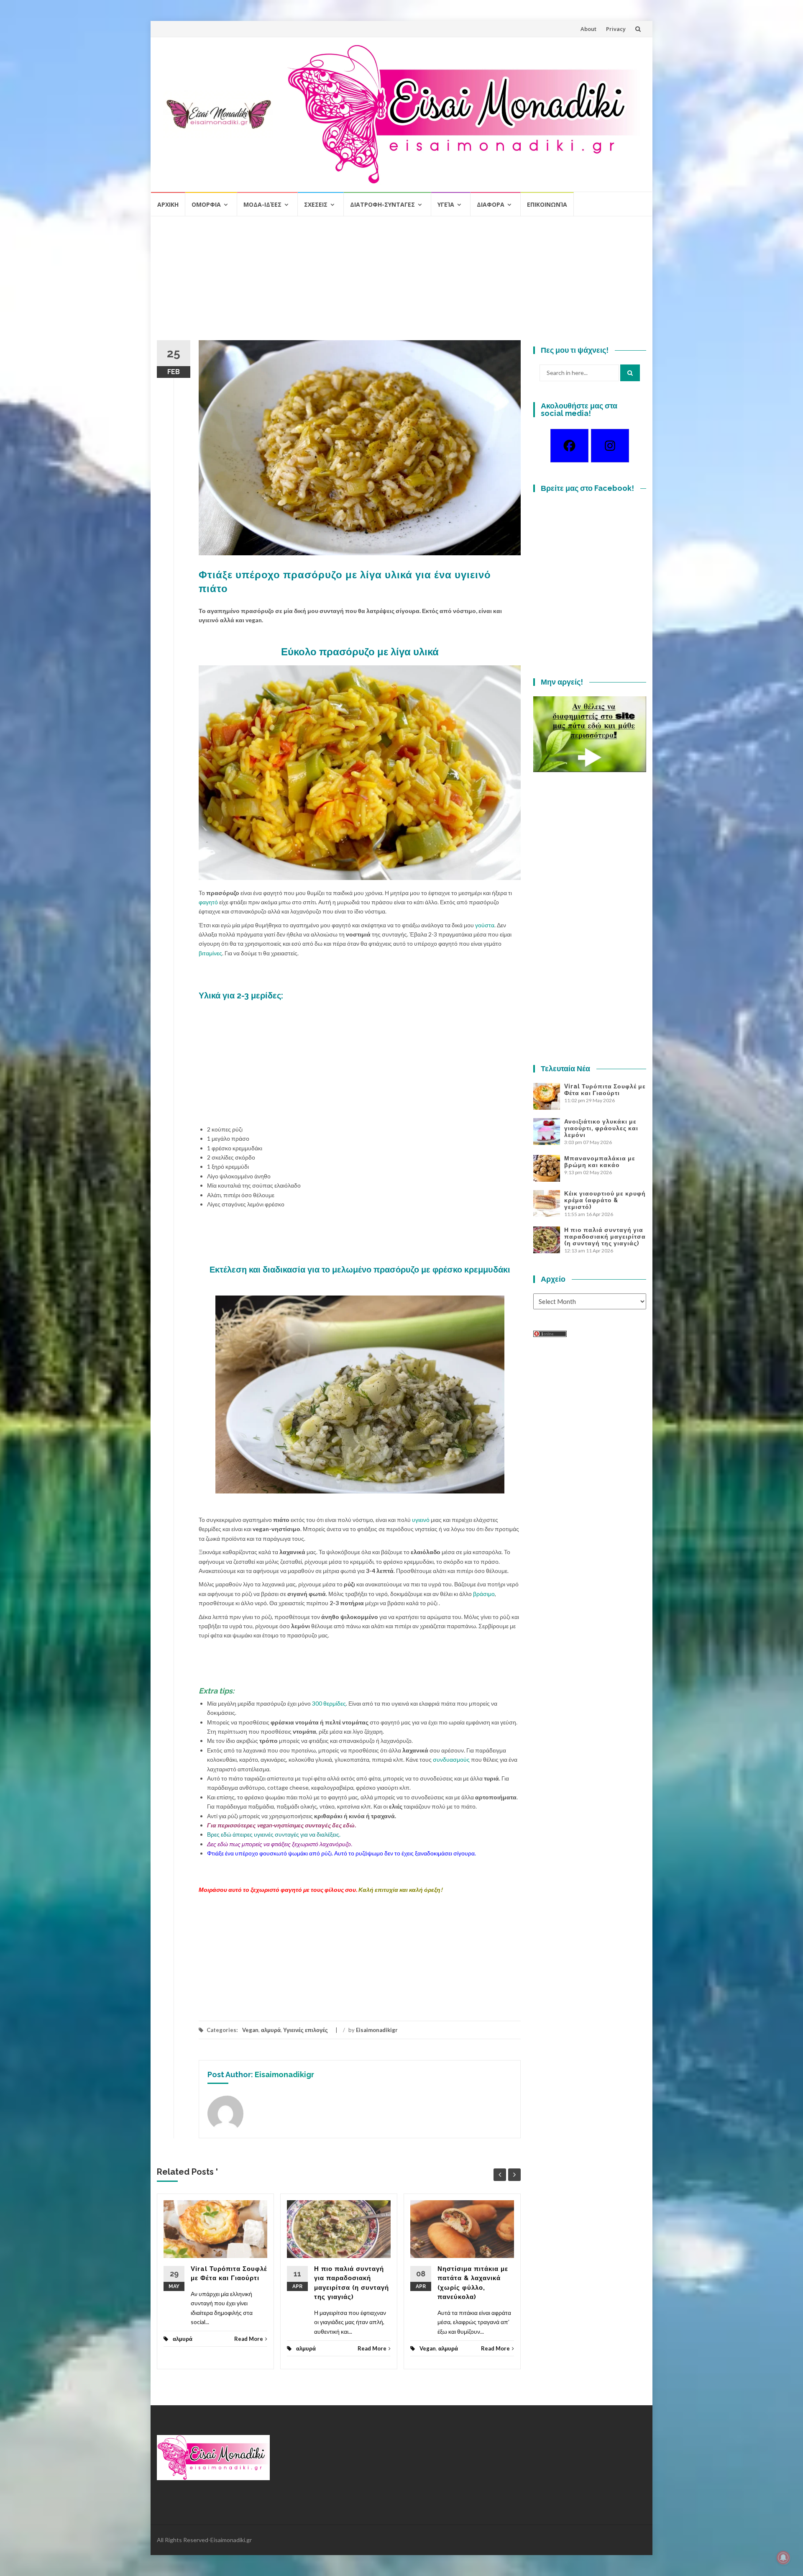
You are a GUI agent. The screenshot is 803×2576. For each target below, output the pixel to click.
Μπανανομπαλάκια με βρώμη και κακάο (600, 1162)
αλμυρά (271, 2030)
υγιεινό (421, 1520)
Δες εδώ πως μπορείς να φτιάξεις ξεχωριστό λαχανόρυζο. (280, 1844)
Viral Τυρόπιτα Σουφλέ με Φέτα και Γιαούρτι (605, 1090)
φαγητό (208, 902)
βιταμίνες (210, 953)
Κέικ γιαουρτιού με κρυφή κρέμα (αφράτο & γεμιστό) (605, 1200)
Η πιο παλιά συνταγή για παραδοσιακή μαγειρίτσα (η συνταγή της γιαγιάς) (605, 1237)
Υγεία (446, 204)
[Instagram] (610, 446)
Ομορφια (206, 204)
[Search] (630, 373)
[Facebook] (569, 446)
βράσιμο (484, 1594)
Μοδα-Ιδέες (262, 204)
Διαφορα (491, 204)
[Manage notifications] (783, 2558)
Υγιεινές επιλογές (306, 2030)
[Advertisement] (401, 282)
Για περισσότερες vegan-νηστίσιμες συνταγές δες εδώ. (281, 1825)
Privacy (616, 29)
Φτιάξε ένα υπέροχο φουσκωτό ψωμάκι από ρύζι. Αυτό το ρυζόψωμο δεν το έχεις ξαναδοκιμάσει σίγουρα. (341, 1853)
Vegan (250, 2030)
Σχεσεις (316, 204)
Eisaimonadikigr (377, 2030)
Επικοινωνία (547, 204)
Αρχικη (168, 204)
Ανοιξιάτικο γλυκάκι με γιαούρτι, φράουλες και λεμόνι (601, 1128)
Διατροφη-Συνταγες (382, 204)
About (588, 29)
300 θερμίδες (329, 1703)
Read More (249, 2339)
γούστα (485, 925)
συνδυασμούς (451, 1759)
